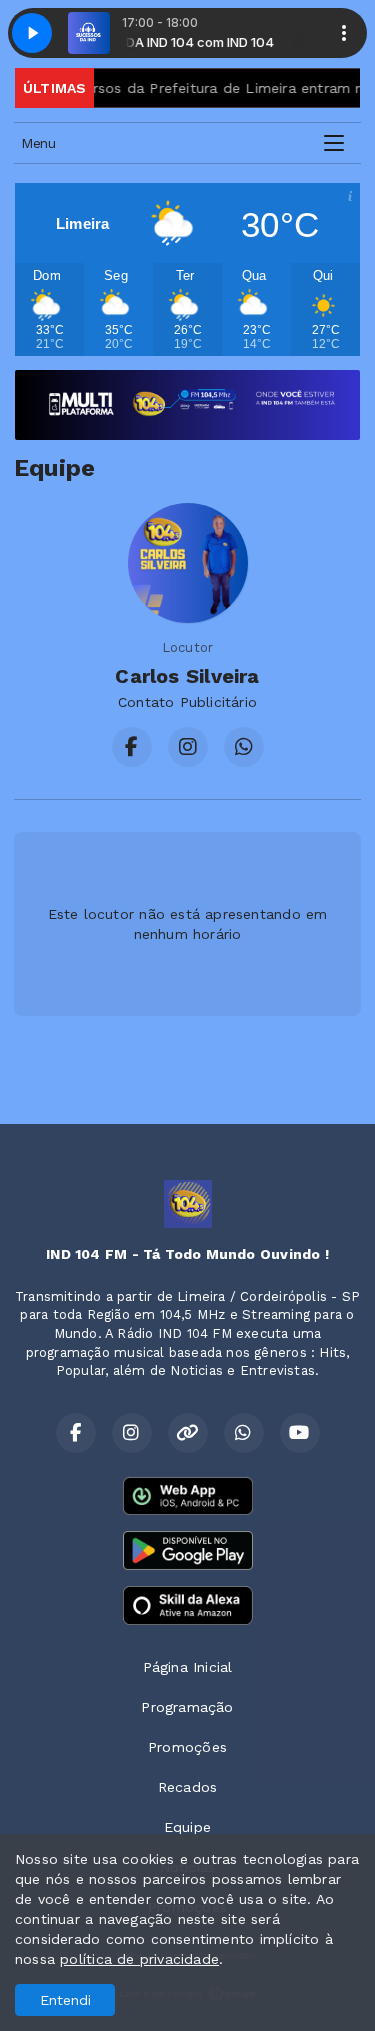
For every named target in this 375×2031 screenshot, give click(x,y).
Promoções (187, 1747)
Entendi (65, 2000)
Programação (187, 1707)
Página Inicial (188, 1667)
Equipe (187, 1827)
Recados (187, 1787)
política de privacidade (139, 1959)
